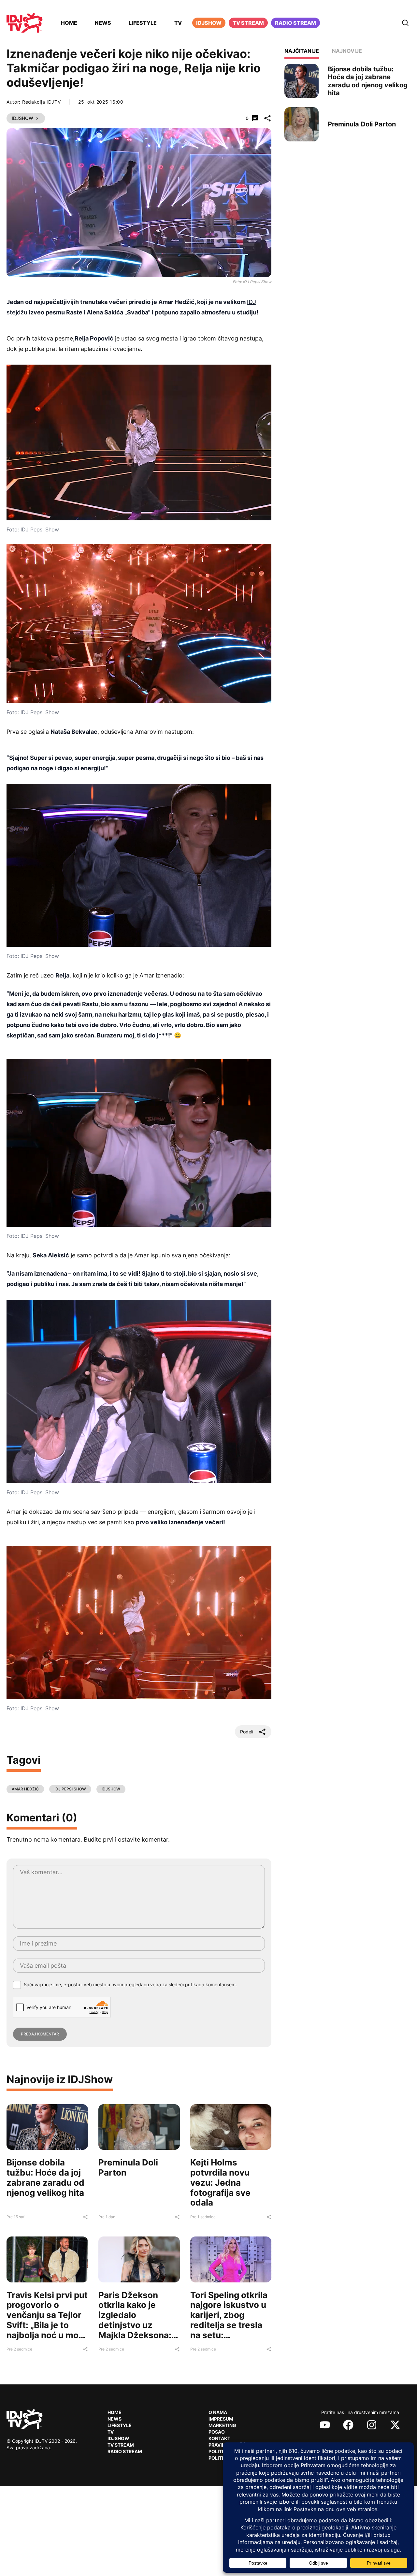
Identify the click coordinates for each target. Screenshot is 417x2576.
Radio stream (295, 23)
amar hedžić (25, 1789)
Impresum (221, 2419)
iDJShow (209, 23)
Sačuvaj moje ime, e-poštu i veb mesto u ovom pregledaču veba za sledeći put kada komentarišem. (130, 1984)
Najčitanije (302, 51)
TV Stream (248, 23)
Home (69, 23)
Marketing (222, 2425)
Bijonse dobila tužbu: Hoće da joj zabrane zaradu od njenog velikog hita (45, 2177)
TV (178, 23)
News (103, 23)
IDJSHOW (111, 1789)
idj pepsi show (70, 1789)
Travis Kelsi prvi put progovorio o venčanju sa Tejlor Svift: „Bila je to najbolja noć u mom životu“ (47, 2320)
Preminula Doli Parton (128, 2167)
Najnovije (347, 51)
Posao (217, 2432)
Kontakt (219, 2438)
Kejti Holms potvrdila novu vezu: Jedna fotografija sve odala (220, 2182)
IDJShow (22, 118)
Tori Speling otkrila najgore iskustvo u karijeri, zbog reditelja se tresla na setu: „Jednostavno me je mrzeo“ (229, 2325)
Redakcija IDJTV (42, 102)
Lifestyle (143, 23)
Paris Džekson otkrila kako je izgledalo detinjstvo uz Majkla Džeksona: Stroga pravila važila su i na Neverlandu (135, 2330)
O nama (218, 2412)
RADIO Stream (125, 2451)
